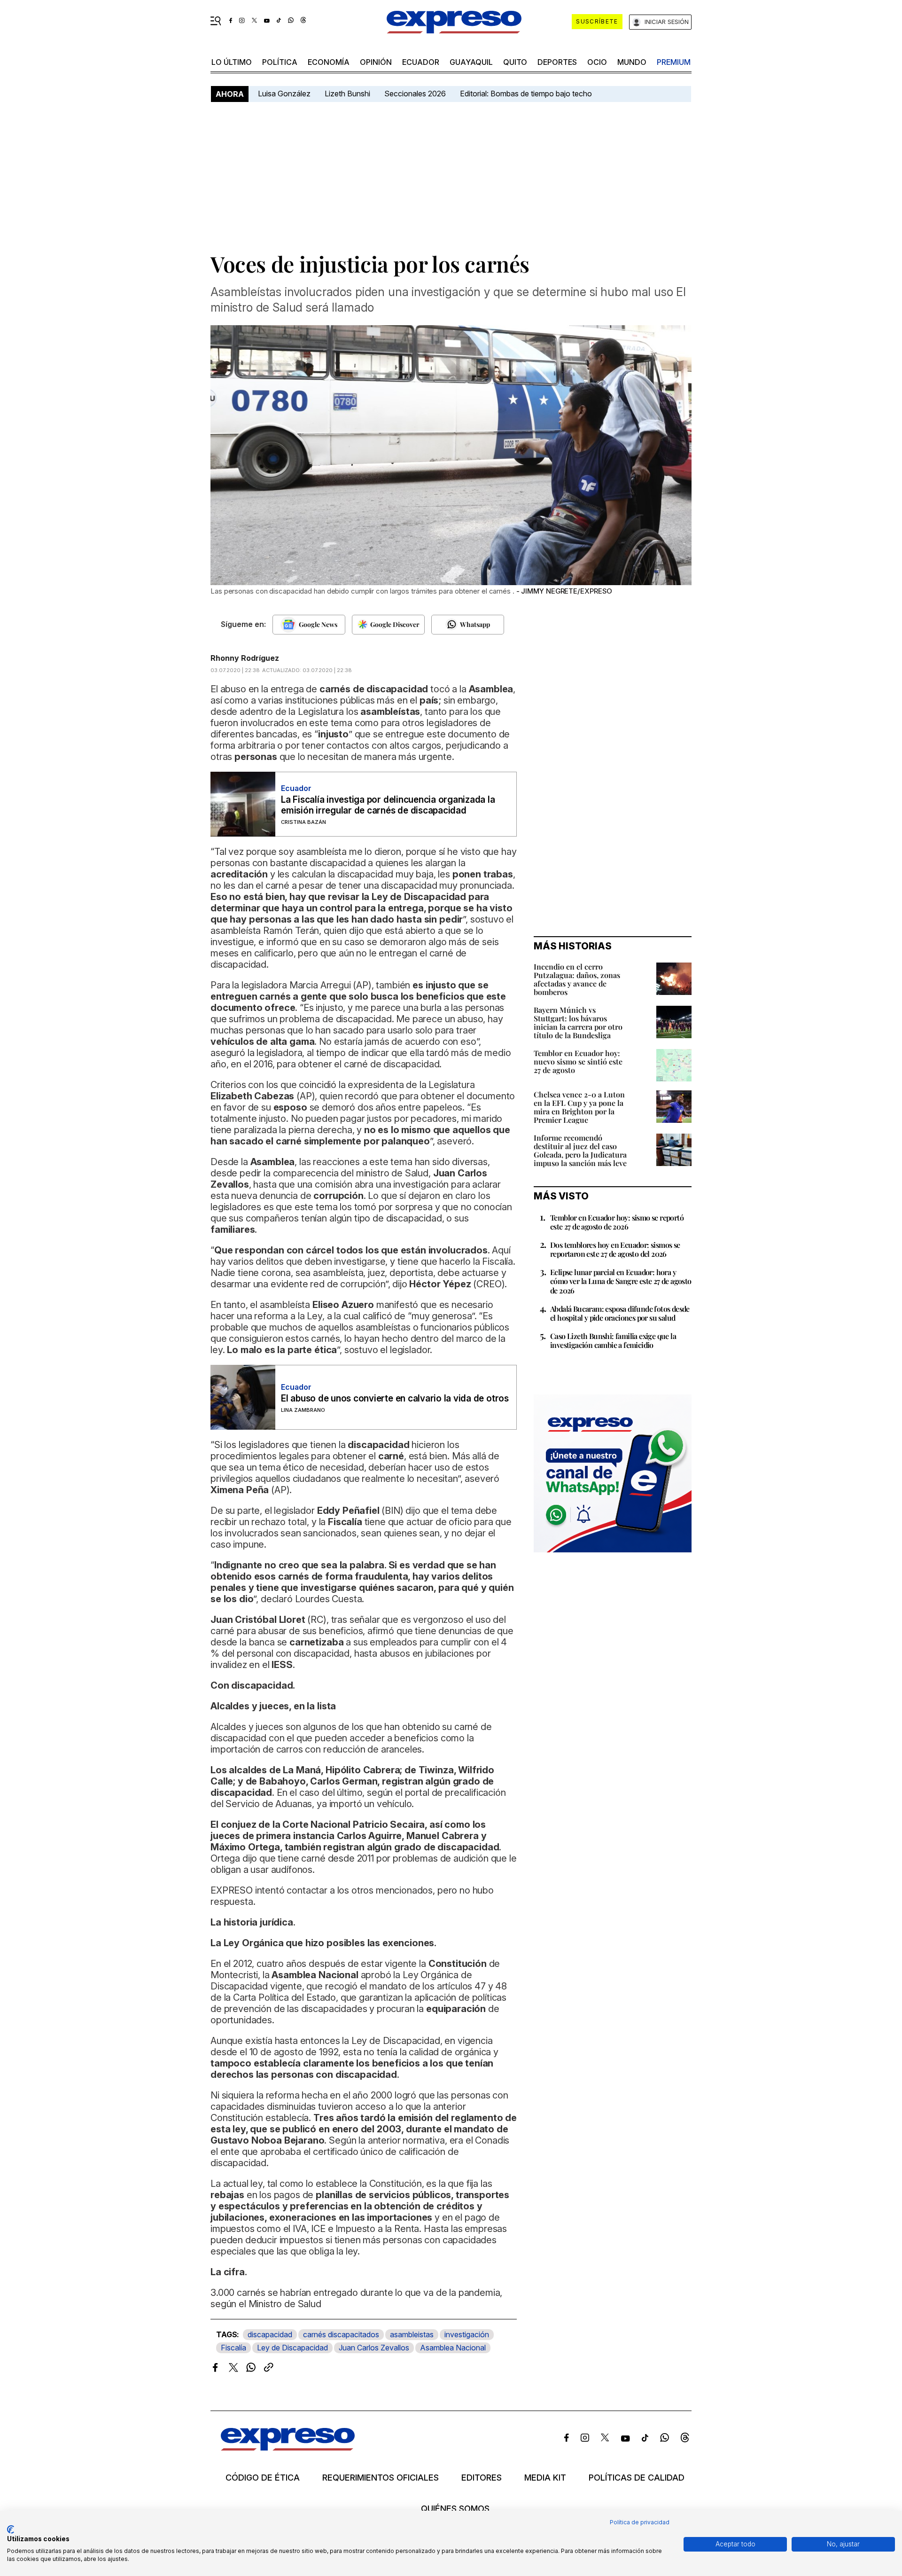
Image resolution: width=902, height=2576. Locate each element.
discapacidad (270, 2334)
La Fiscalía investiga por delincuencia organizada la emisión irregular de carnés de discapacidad (388, 805)
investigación (467, 2334)
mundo (632, 62)
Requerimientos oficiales (381, 2478)
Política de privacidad (640, 2522)
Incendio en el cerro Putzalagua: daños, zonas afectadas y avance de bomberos (577, 979)
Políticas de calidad (637, 2478)
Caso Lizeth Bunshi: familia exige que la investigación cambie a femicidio (613, 1340)
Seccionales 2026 (415, 94)
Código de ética (263, 2478)
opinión (376, 62)
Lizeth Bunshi (347, 94)
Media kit (545, 2478)
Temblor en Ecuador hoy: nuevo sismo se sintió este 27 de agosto (578, 1061)
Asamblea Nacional (453, 2348)
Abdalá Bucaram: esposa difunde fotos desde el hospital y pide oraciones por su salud (620, 1313)
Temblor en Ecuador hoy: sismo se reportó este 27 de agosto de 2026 (617, 1222)
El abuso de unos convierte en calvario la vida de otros (395, 1398)
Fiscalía (233, 2348)
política (280, 62)
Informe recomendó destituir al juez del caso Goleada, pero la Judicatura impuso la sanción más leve (580, 1150)
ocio (597, 62)
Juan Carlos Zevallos (374, 2348)
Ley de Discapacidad (292, 2348)
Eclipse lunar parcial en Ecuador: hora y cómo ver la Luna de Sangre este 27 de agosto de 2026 (621, 1281)
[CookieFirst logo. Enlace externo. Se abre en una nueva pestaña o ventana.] (11, 2529)
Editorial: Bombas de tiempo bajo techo (527, 94)
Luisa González (284, 94)
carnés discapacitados (341, 2334)
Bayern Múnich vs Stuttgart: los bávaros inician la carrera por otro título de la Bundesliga (578, 1022)
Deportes (557, 62)
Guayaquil (471, 62)
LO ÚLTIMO (232, 62)
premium (674, 62)
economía (329, 62)
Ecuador (421, 62)
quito (515, 62)
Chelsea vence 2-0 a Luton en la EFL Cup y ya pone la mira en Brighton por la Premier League (579, 1107)
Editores (482, 2478)
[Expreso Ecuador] (288, 2447)
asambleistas (412, 2334)
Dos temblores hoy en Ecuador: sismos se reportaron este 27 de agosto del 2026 (615, 1249)
